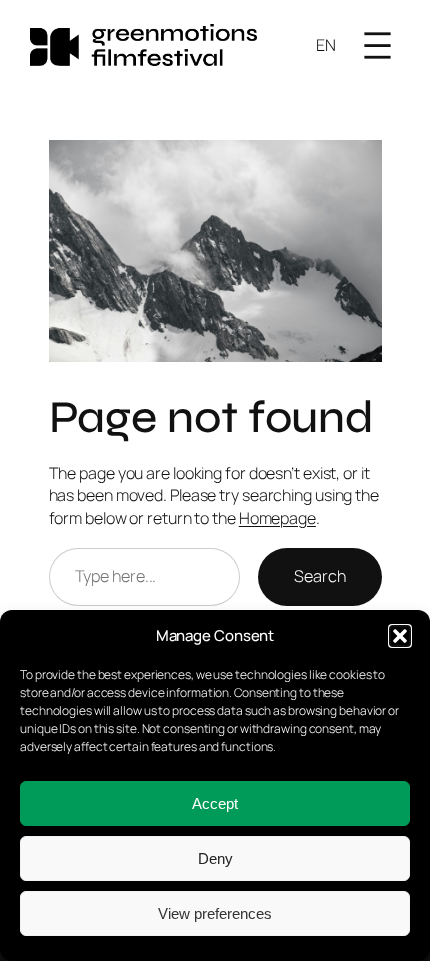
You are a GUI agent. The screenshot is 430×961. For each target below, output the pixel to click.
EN (326, 45)
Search (319, 576)
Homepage (277, 518)
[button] (400, 636)
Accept (215, 803)
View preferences (215, 913)
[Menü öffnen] (377, 45)
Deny (215, 858)
